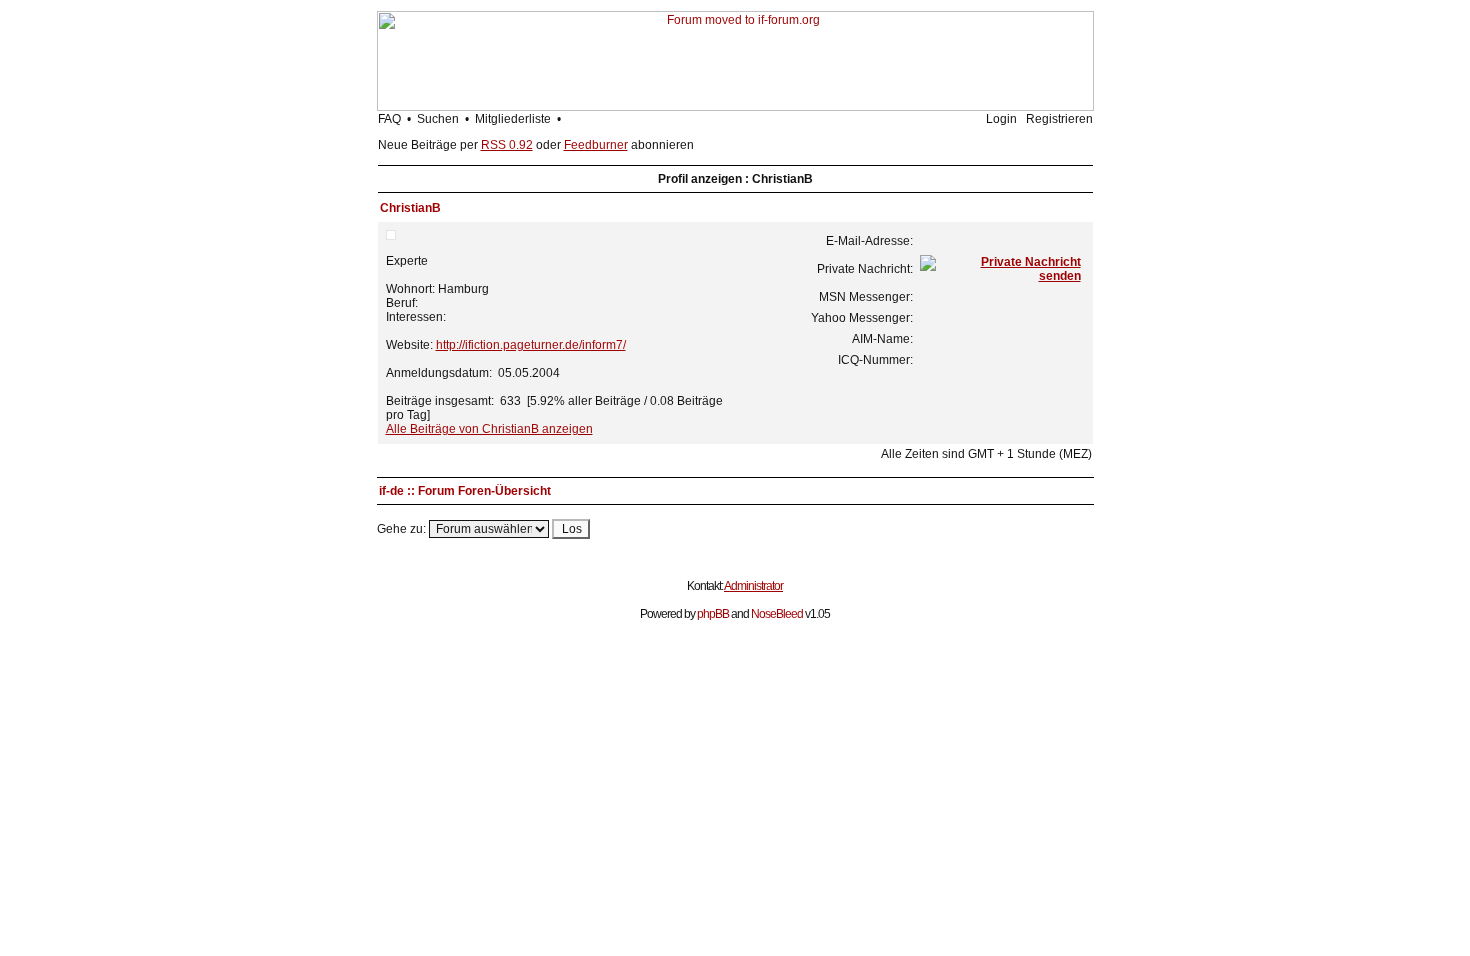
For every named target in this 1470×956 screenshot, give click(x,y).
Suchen (438, 119)
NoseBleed (777, 614)
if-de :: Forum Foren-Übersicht (465, 491)
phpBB (713, 614)
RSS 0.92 (507, 145)
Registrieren (1059, 119)
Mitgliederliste (513, 119)
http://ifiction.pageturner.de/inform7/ (531, 345)
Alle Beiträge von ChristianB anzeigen (489, 429)
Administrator (753, 586)
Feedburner (596, 145)
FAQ (389, 119)
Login (1001, 119)
